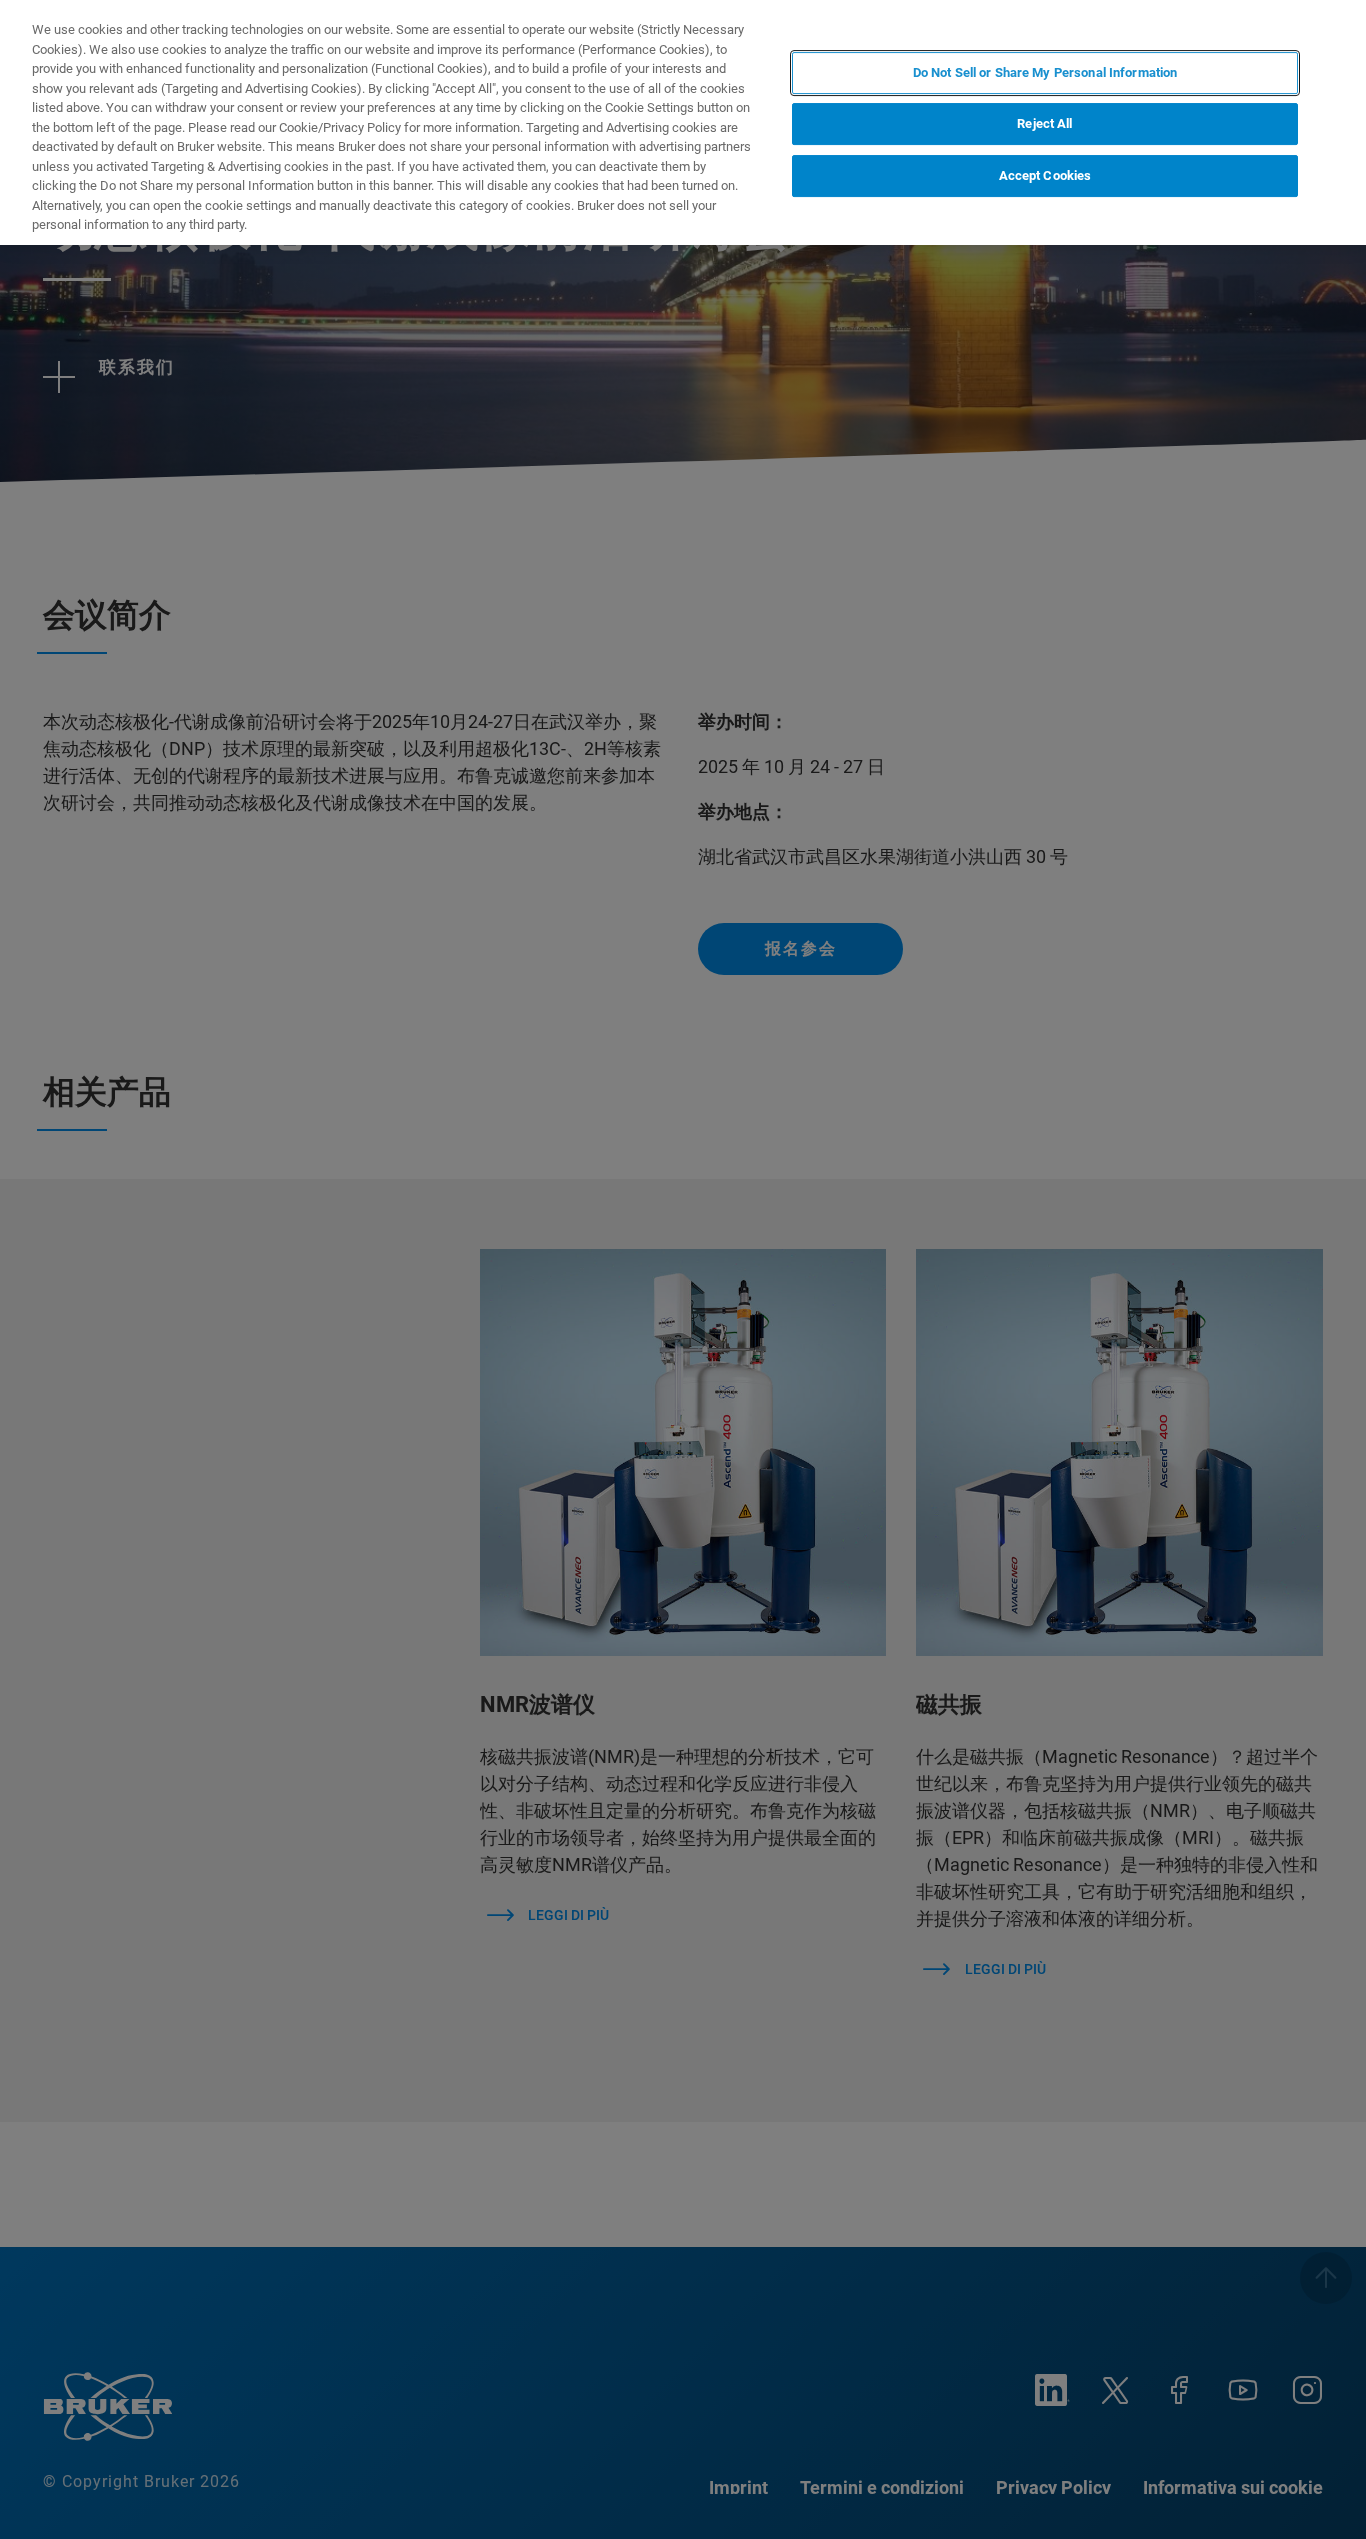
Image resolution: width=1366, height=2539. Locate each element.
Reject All (1044, 124)
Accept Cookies (1045, 176)
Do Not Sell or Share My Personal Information (1045, 72)
